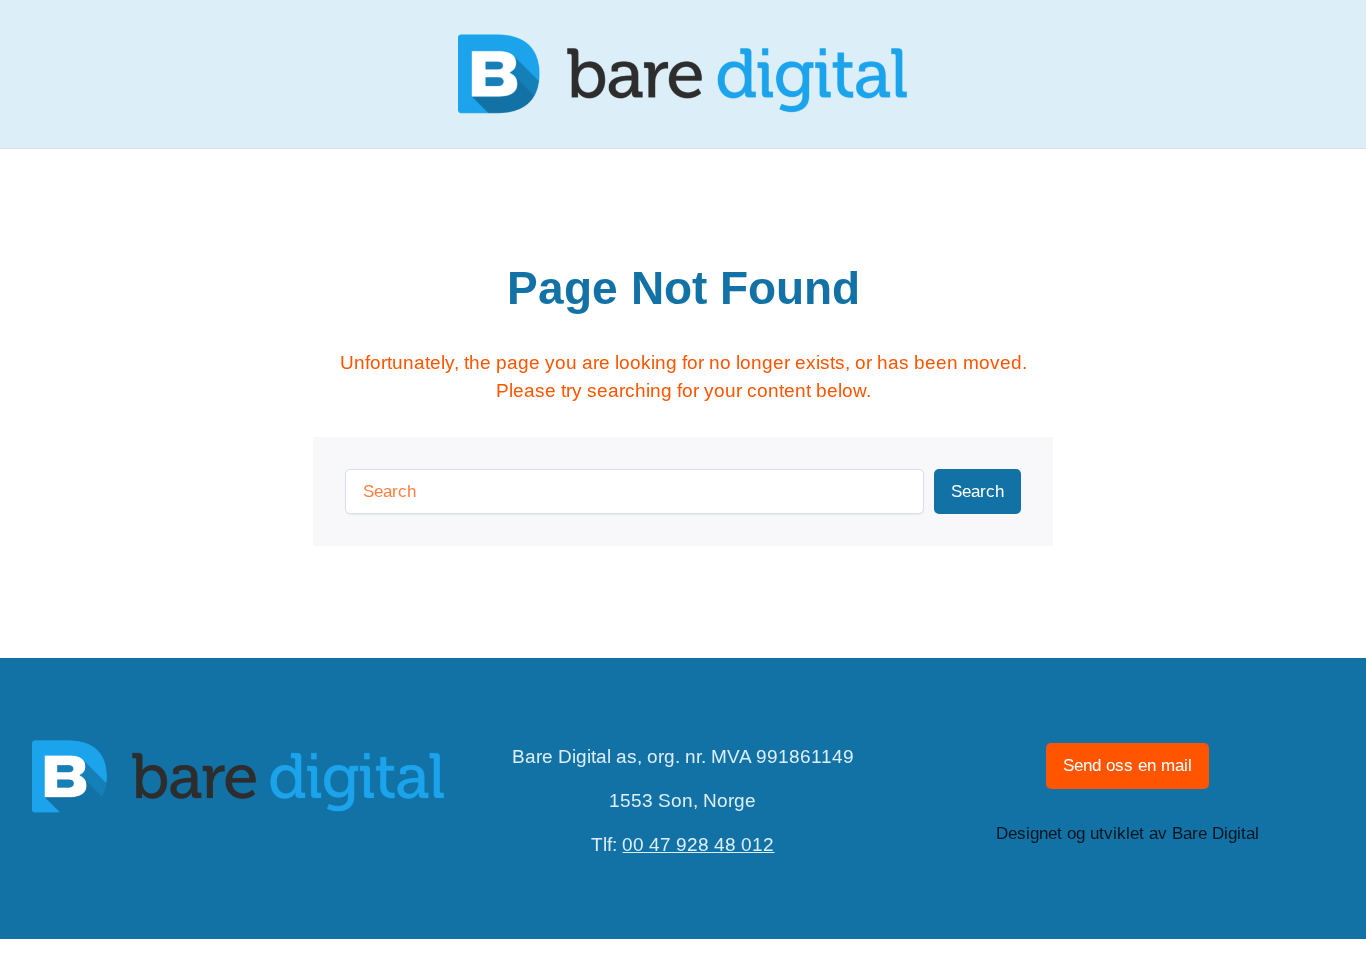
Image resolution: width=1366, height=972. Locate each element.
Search (977, 491)
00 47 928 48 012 (698, 844)
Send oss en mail (1127, 765)
